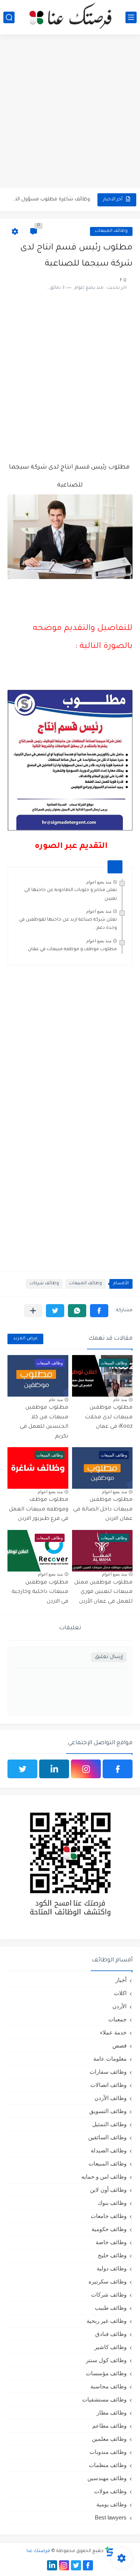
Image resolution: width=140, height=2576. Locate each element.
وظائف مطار (112, 2413)
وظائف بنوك (112, 2203)
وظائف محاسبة (108, 2386)
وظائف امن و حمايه (104, 2177)
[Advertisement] (70, 112)
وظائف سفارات (108, 2072)
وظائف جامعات (109, 2216)
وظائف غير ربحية (107, 2321)
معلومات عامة (110, 2059)
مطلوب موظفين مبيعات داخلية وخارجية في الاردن (40, 1592)
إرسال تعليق (109, 1657)
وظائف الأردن (111, 2098)
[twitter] (22, 1769)
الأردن (119, 2006)
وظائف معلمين (109, 2439)
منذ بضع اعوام (99, 882)
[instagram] (86, 1769)
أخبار (121, 1980)
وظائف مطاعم (109, 2426)
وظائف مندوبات (108, 2452)
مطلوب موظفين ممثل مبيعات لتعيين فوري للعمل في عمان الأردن (103, 1592)
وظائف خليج (112, 2255)
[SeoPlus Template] (109, 2551)
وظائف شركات (44, 1284)
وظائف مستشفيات (104, 2399)
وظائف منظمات (108, 2465)
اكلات (120, 1993)
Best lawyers (111, 2517)
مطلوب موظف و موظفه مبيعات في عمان (72, 949)
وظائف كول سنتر (106, 2360)
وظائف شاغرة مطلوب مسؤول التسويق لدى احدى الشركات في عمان (50, 199)
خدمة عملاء (113, 2032)
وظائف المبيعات (111, 231)
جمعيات (117, 2019)
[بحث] (9, 17)
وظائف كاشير (111, 2347)
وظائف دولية (112, 2268)
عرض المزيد (25, 1339)
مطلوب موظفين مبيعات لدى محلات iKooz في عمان (109, 1417)
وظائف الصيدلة (109, 2150)
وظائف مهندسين (107, 2478)
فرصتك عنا (38, 2551)
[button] (99, 1311)
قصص (119, 2045)
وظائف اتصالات (108, 2085)
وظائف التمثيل (109, 2124)
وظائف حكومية (109, 2229)
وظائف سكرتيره (108, 2281)
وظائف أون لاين (108, 2190)
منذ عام (120, 1400)
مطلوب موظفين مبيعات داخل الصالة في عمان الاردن (103, 1510)
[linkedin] (54, 1769)
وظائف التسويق (108, 2111)
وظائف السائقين (107, 2137)
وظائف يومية (111, 2504)
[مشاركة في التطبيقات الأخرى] (33, 1311)
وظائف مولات (110, 2491)
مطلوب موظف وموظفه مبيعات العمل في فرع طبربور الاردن (39, 1510)
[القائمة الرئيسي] (131, 17)
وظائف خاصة (111, 2242)
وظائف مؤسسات (106, 2373)
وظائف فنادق (111, 2334)
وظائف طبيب (111, 2308)
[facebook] (118, 1769)
